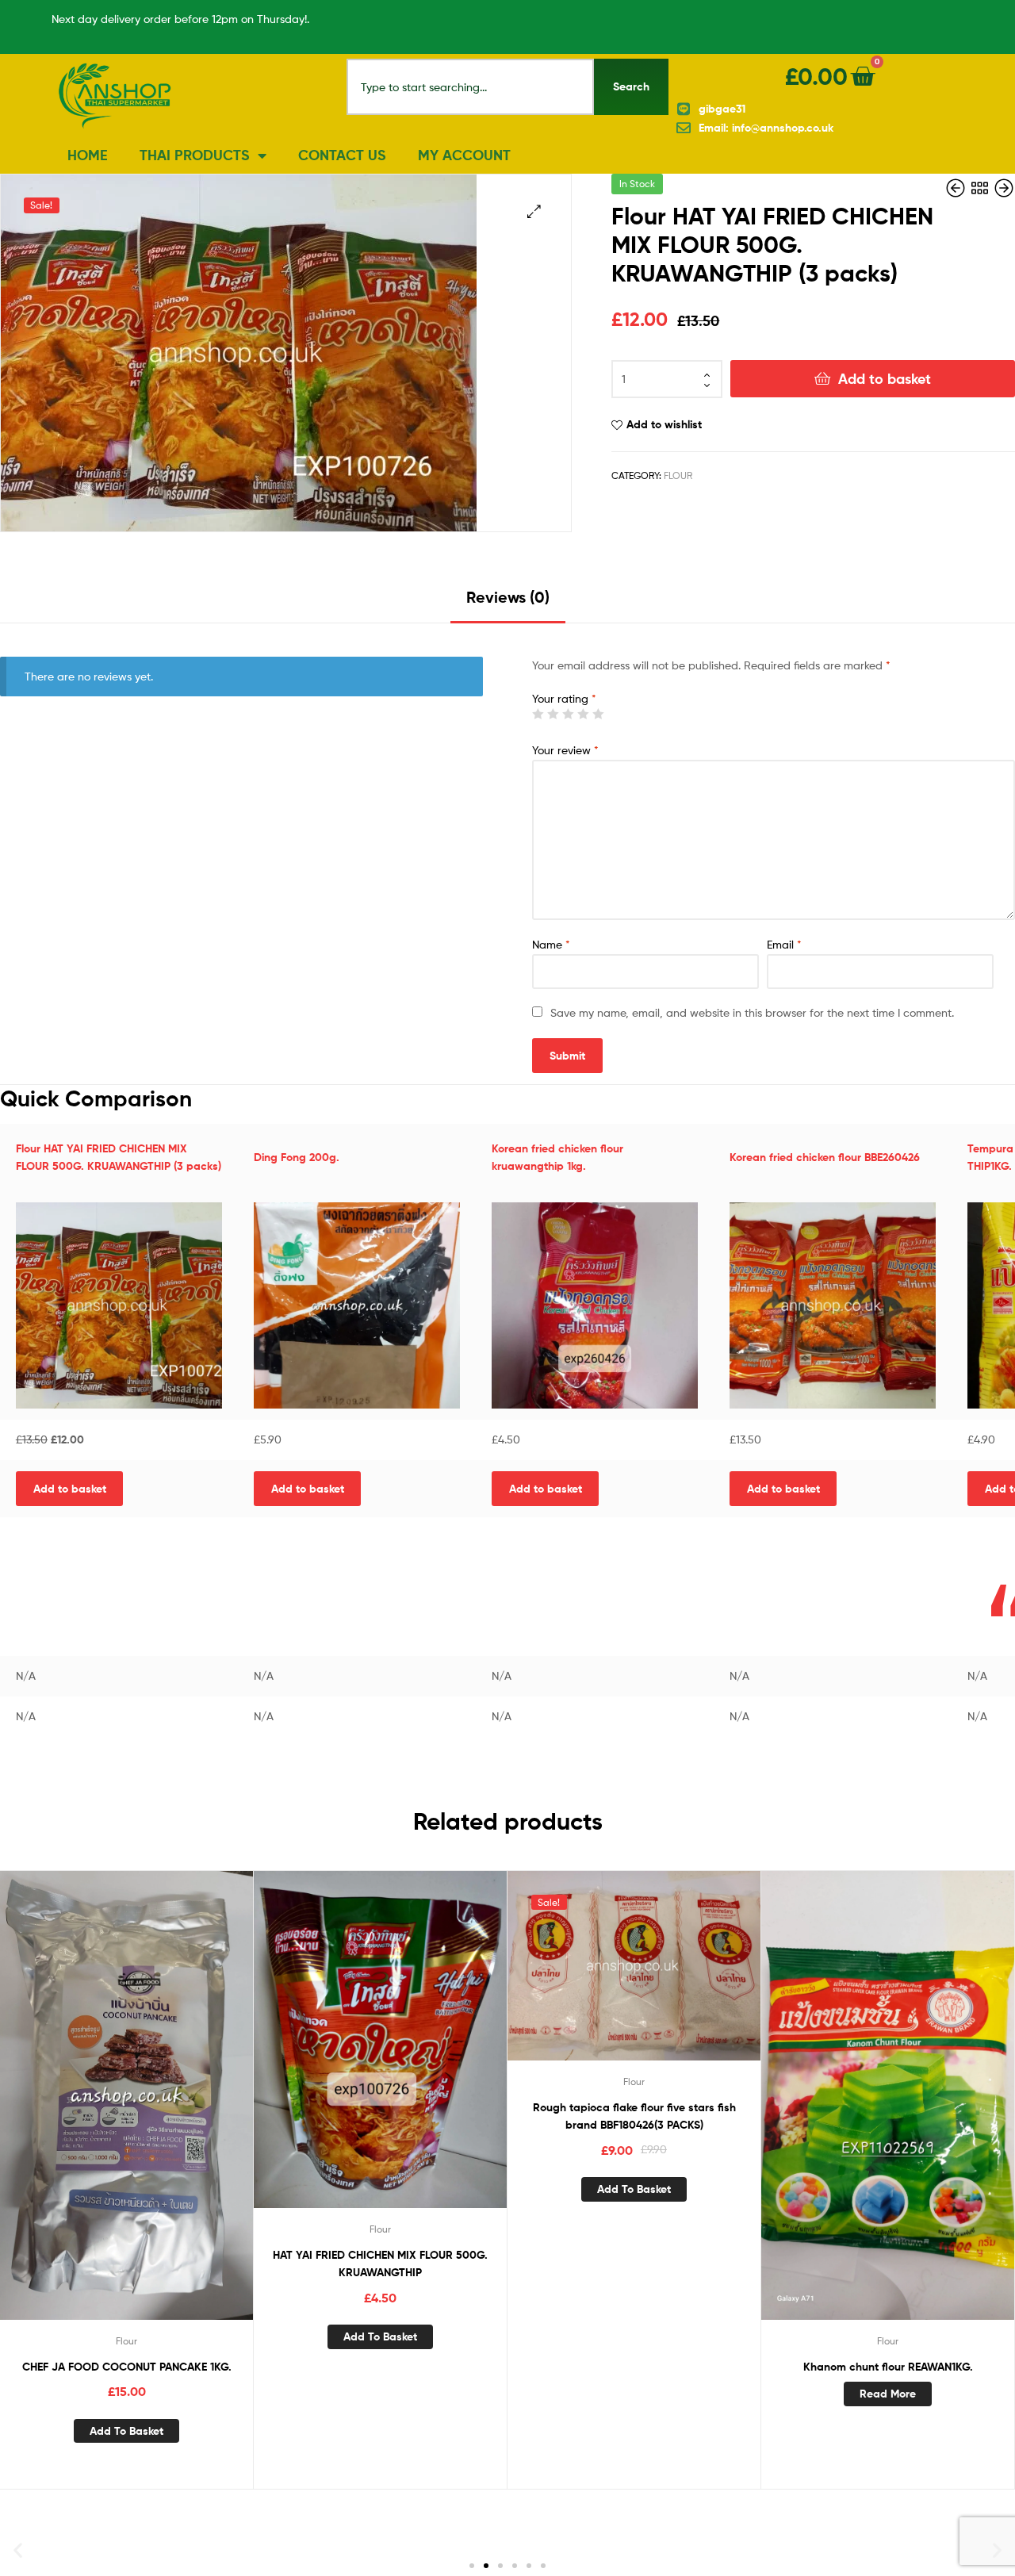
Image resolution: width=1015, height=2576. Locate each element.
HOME (88, 155)
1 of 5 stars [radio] (538, 714)
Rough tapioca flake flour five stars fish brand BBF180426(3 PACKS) (634, 2116)
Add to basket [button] (70, 1489)
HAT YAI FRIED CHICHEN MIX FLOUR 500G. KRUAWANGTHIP (380, 2264)
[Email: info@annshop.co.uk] (684, 128)
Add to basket (885, 379)
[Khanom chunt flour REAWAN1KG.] (1004, 188)
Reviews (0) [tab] (508, 597)
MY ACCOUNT (464, 155)
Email (784, 944)
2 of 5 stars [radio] (553, 714)
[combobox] (471, 87)
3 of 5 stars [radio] (568, 714)
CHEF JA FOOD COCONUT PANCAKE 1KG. (127, 2367)
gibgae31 (722, 109)
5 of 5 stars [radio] (598, 714)
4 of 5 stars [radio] (583, 714)
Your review (565, 750)
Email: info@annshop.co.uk (766, 128)
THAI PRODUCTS (195, 155)
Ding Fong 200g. (297, 1157)
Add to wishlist (664, 424)
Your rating (564, 698)
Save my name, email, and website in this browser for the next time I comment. (752, 1012)
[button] (534, 211)
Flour (678, 475)
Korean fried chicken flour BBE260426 (825, 1157)
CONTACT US (342, 155)
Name (551, 944)
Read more (888, 2394)
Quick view (146, 2118)
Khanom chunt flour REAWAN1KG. (888, 2367)
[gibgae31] (684, 109)
